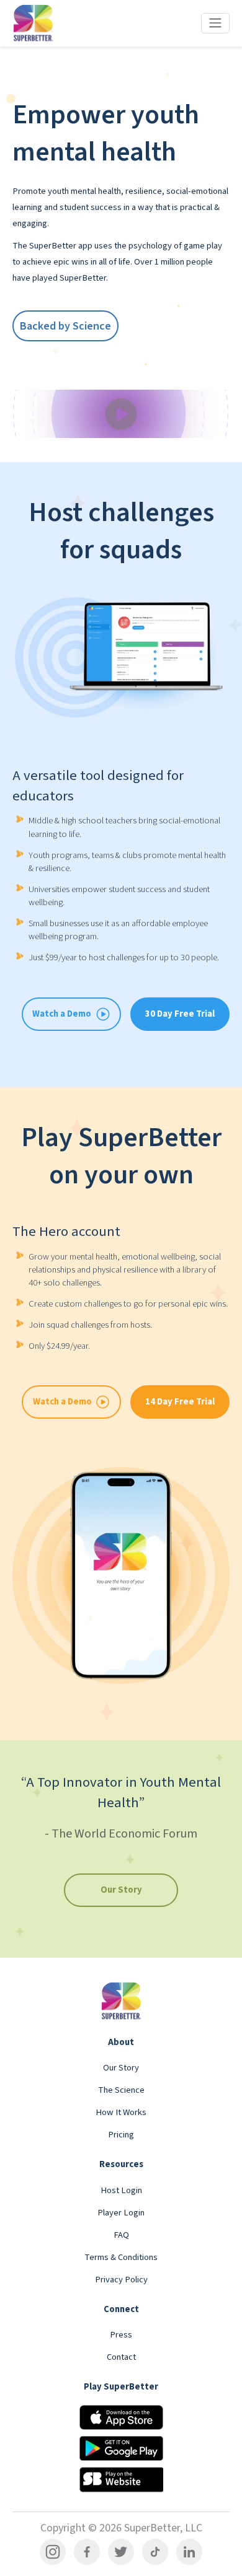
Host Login (121, 2190)
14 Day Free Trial (180, 1402)
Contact (121, 2357)
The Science (121, 2090)
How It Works (121, 2112)
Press (121, 2335)
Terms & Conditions (121, 2257)
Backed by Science (65, 326)
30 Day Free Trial (180, 1014)
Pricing (121, 2135)
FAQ (121, 2235)
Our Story (121, 1890)
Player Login (121, 2213)
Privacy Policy (121, 2280)
